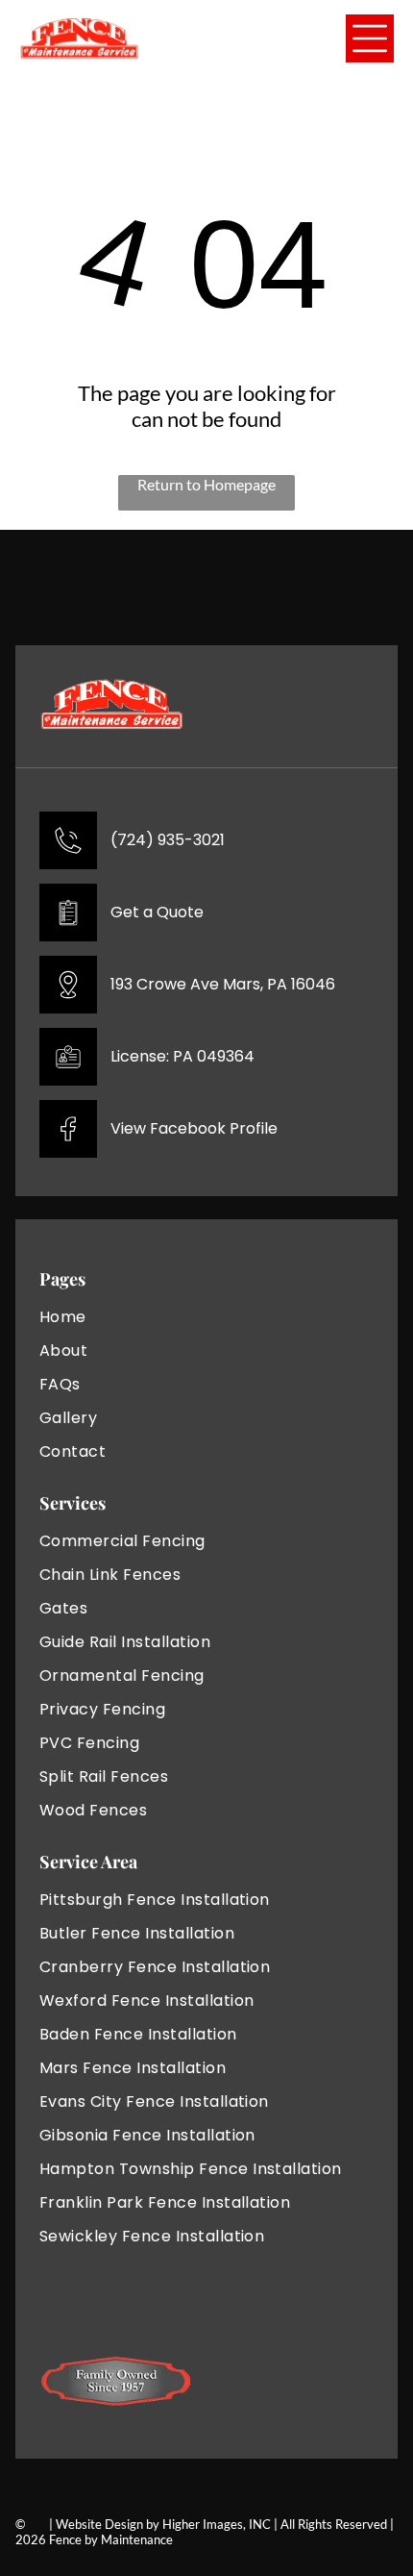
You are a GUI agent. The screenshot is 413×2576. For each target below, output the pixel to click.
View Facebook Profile (194, 1128)
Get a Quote (157, 912)
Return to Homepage (206, 484)
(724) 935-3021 (168, 840)
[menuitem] (116, 1317)
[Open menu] (370, 38)
